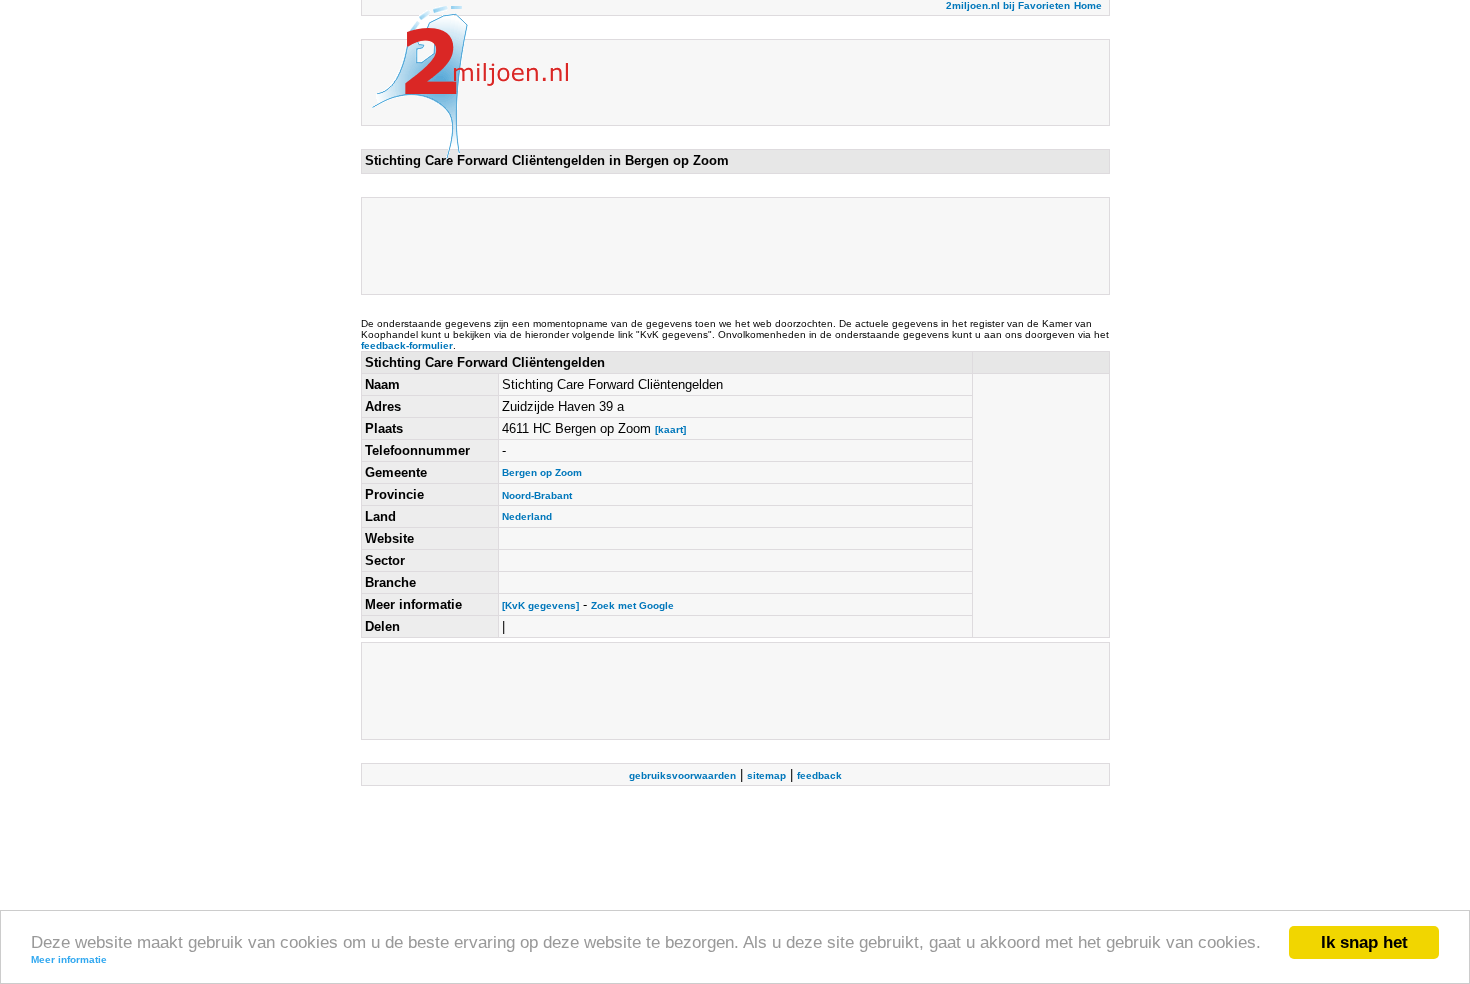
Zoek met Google (632, 605)
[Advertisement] (729, 246)
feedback (819, 775)
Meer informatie (69, 959)
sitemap (766, 775)
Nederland (527, 516)
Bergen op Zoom (542, 472)
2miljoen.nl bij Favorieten (1008, 5)
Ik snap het (1364, 942)
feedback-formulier (407, 345)
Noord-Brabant (537, 495)
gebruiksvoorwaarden (682, 775)
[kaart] (670, 429)
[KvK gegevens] (540, 605)
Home (1088, 5)
